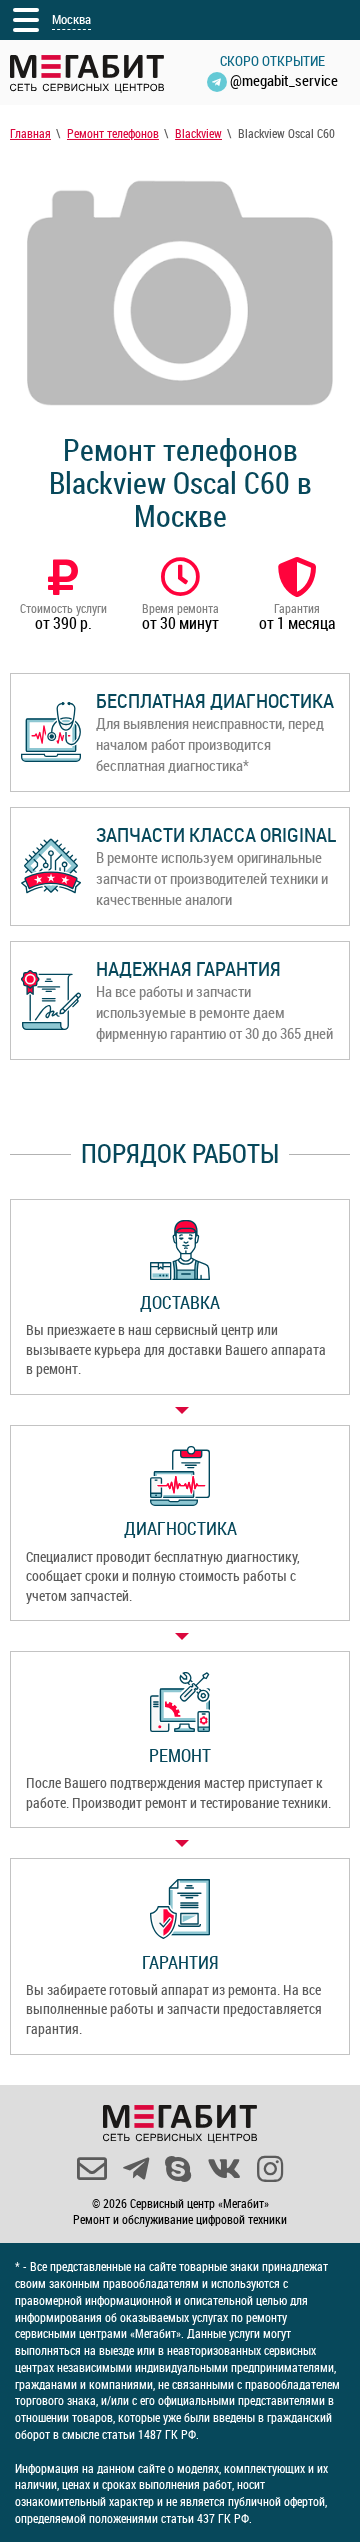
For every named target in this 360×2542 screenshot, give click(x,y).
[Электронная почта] (92, 2169)
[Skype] (178, 2169)
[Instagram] (270, 2169)
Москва (71, 19)
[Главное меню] (26, 20)
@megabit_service (284, 80)
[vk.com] (224, 2169)
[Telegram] (136, 2169)
